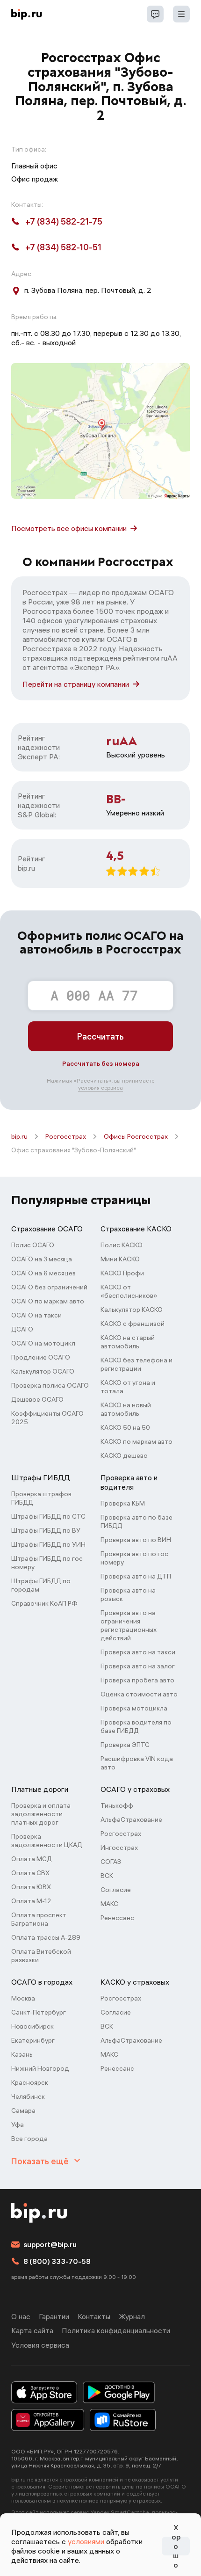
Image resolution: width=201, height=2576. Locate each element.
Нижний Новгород (40, 2068)
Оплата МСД (32, 1859)
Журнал (132, 2316)
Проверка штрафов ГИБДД (41, 1498)
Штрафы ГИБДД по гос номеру (47, 1563)
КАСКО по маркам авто (136, 1441)
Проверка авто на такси (138, 1652)
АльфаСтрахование (131, 1819)
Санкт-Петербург (39, 2012)
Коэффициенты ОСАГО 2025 (47, 1418)
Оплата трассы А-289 (46, 1937)
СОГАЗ (111, 1862)
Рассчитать (100, 1037)
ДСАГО (22, 1329)
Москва (23, 1998)
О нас (21, 2316)
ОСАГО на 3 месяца (42, 1259)
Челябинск (28, 2096)
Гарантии (54, 2316)
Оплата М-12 (31, 1901)
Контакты (94, 2316)
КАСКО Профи (122, 1273)
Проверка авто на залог (138, 1666)
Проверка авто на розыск (128, 1594)
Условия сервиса (40, 2345)
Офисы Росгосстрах (136, 1136)
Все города (29, 2139)
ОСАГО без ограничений (49, 1287)
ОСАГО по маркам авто (48, 1301)
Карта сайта (32, 2330)
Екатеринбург (33, 2040)
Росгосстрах (66, 1136)
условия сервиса (100, 1088)
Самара (23, 2110)
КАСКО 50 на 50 (125, 1427)
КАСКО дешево (124, 1455)
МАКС (109, 1904)
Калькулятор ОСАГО (43, 1371)
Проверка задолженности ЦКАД (47, 1841)
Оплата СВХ (30, 1873)
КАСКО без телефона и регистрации (136, 1364)
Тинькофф (117, 1805)
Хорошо (176, 2546)
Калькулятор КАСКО (132, 1310)
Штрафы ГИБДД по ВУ (46, 1530)
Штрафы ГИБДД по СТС (48, 1516)
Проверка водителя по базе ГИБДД (136, 1726)
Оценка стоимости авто (139, 1694)
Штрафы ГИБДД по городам (41, 1585)
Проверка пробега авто (137, 1680)
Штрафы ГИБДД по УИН (48, 1544)
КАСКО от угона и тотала (128, 1387)
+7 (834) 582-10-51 (63, 247)
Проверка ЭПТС (125, 1745)
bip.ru (19, 1136)
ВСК (107, 1876)
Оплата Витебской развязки (41, 1956)
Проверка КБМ (123, 1503)
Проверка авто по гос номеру (134, 1558)
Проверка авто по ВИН (136, 1540)
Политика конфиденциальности (116, 2330)
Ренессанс (117, 1918)
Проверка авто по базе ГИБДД (136, 1521)
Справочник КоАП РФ (44, 1603)
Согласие (116, 1890)
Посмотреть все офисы (69, 528)
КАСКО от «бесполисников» (129, 1291)
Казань (22, 2054)
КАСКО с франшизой (133, 1324)
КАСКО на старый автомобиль (128, 1342)
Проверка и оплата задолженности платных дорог (41, 1814)
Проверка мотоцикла (134, 1708)
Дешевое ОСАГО (37, 1399)
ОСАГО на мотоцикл (43, 1343)
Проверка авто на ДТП (136, 1576)
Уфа (18, 2125)
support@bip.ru (50, 2244)
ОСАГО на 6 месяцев (43, 1273)
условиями (86, 2541)
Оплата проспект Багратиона (39, 1919)
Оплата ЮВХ (31, 1887)
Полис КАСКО (122, 1245)
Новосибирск (32, 2026)
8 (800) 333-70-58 (57, 2261)
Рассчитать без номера (101, 1063)
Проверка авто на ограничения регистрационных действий (129, 1625)
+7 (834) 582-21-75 (64, 222)
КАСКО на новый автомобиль (126, 1409)
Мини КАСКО (120, 1259)
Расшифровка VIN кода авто (137, 1763)
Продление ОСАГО (41, 1357)
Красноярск (30, 2082)
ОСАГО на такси (36, 1315)
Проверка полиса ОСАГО (50, 1385)
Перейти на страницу (76, 684)
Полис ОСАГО (33, 1245)
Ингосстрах (119, 1848)
